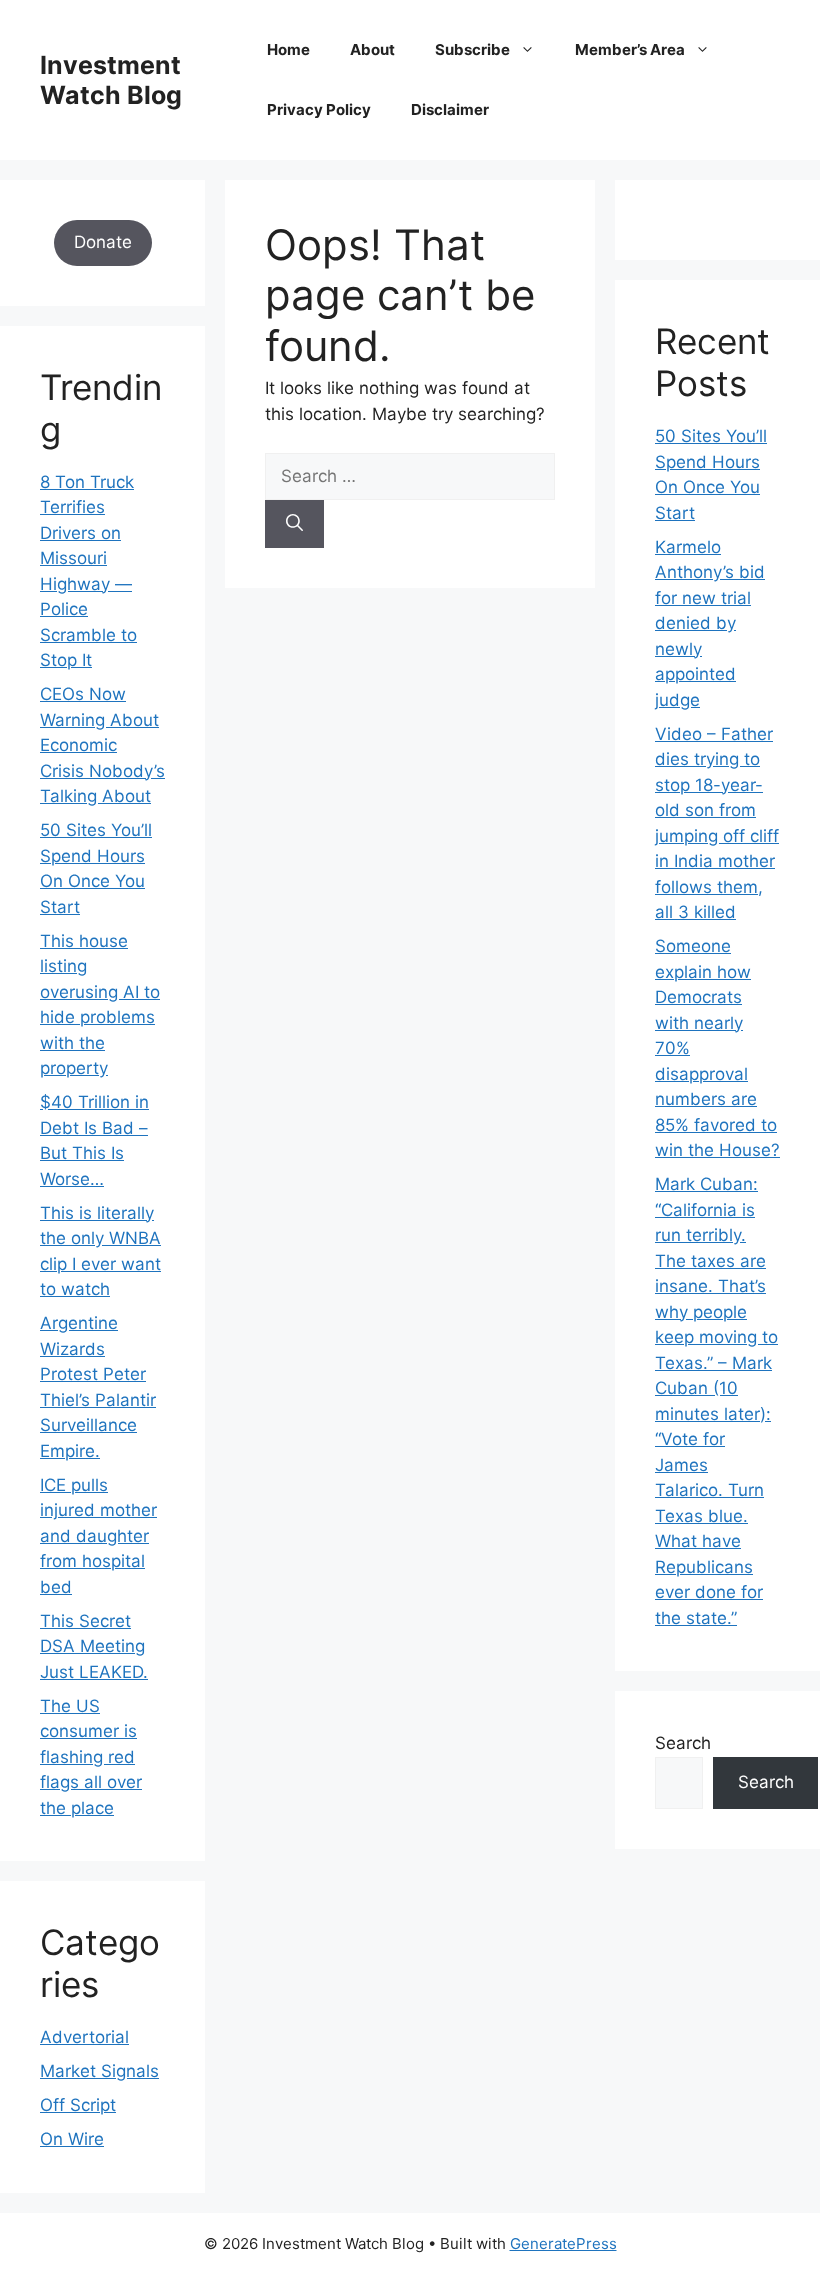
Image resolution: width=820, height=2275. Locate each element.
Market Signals (99, 2071)
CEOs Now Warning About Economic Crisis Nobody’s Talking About (102, 745)
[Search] (294, 524)
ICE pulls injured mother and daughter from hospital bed (98, 1536)
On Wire (72, 2139)
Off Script (78, 2105)
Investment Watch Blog (111, 80)
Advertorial (84, 2037)
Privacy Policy (319, 109)
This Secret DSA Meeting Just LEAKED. (94, 1646)
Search (683, 1743)
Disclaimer (450, 109)
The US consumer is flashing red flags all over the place (91, 1757)
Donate (103, 242)
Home (288, 49)
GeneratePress (563, 2243)
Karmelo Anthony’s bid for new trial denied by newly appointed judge (710, 623)
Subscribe (472, 49)
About (372, 49)
